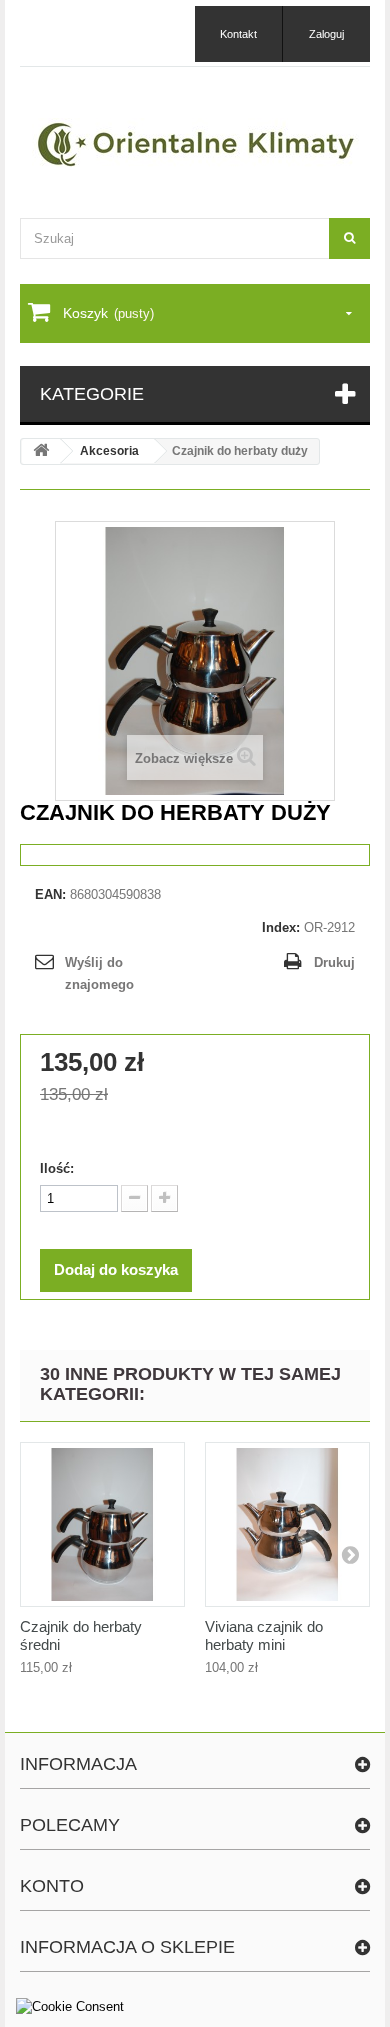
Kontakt (238, 34)
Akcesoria (109, 451)
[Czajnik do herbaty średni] (102, 1524)
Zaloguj (326, 34)
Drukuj (334, 962)
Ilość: (57, 1168)
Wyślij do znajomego (99, 973)
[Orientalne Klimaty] (195, 144)
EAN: (50, 894)
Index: (281, 927)
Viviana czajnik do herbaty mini (264, 1635)
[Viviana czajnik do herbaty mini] (287, 1524)
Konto (52, 1886)
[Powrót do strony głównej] (41, 451)
